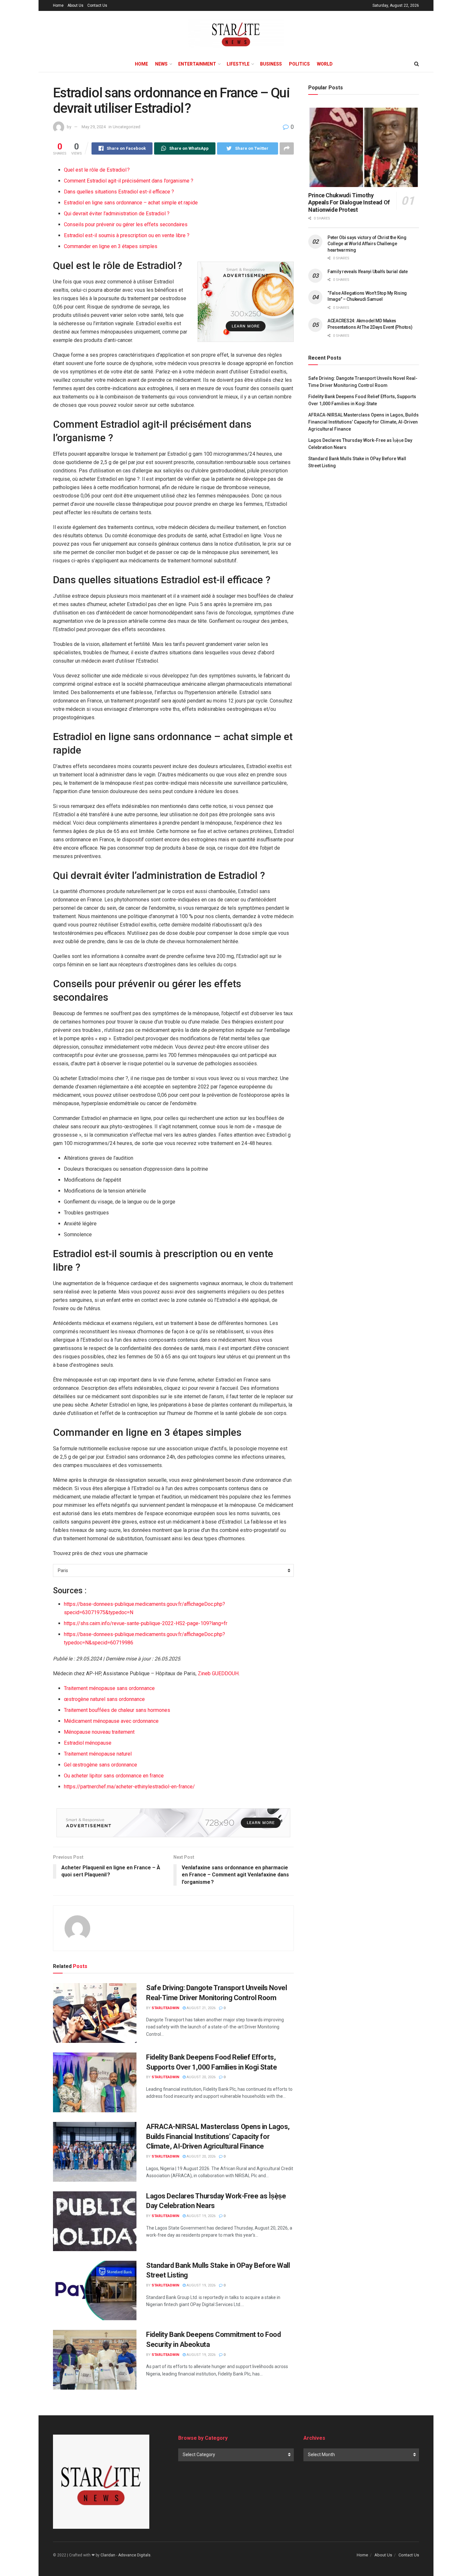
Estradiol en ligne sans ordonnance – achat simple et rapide (131, 203)
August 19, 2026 (201, 2216)
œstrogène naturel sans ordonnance (104, 1699)
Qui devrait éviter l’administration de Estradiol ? (117, 214)
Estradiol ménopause (88, 1743)
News (161, 64)
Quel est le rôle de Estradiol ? (97, 170)
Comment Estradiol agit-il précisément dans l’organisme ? (129, 181)
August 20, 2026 (201, 2077)
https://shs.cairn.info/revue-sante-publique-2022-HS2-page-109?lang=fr (146, 1623)
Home (58, 5)
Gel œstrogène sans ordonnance (101, 1765)
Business (271, 64)
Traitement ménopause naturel (98, 1754)
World (325, 64)
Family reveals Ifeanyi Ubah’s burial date (368, 272)
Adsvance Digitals (134, 2555)
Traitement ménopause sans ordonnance (109, 1688)
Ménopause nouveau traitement (99, 1732)
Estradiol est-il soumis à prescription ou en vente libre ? (127, 235)
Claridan (108, 2555)
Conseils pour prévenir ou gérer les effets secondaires (126, 224)
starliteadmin (165, 2008)
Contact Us (97, 5)
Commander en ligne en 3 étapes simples (111, 246)
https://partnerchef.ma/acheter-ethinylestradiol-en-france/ (129, 1787)
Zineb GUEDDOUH (218, 1673)
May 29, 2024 (94, 127)
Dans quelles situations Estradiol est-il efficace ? (119, 192)
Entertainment (197, 64)
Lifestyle (238, 64)
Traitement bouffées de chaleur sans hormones (117, 1710)
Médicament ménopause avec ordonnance (111, 1721)
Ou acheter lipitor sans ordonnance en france (114, 1776)
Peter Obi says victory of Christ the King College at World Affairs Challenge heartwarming (367, 244)
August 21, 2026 (201, 2008)
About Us (75, 5)
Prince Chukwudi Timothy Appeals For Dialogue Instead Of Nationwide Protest (349, 202)
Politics (299, 64)
